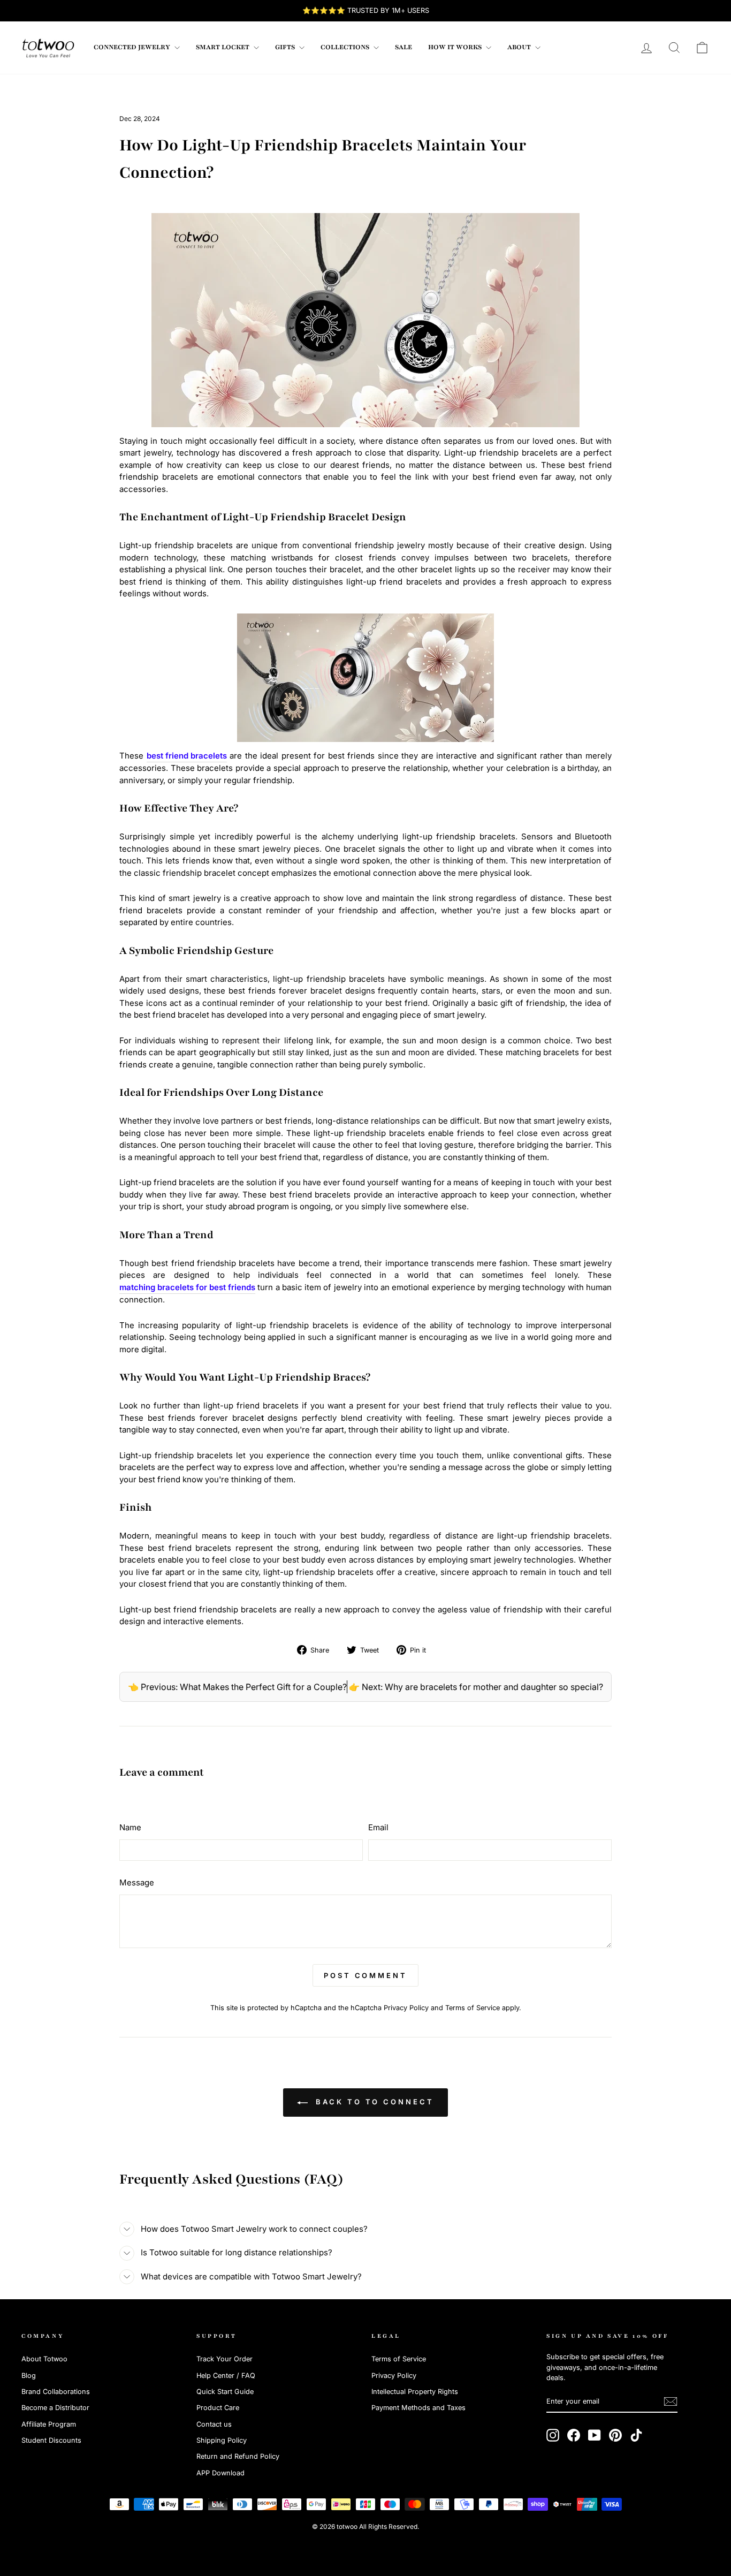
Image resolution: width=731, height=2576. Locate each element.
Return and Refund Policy (238, 2456)
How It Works (456, 47)
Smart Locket (223, 47)
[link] (48, 48)
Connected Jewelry (133, 47)
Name (130, 1827)
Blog (29, 2376)
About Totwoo (44, 2359)
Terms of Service (473, 2008)
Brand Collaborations (56, 2392)
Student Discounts (51, 2440)
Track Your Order (224, 2359)
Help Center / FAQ (226, 2376)
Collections (346, 47)
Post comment (365, 1975)
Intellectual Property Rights (415, 2392)
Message (137, 1882)
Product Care (218, 2408)
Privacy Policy (406, 2008)
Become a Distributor (55, 2408)
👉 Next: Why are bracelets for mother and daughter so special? (476, 1687)
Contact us (214, 2424)
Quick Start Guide (225, 2392)
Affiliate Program (49, 2424)
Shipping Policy (222, 2440)
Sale (403, 47)
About (520, 47)
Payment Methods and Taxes (418, 2408)
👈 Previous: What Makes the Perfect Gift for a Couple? (237, 1687)
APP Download (220, 2473)
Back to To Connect (373, 2102)
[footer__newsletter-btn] (671, 2401)
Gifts (286, 47)
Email (378, 1827)
